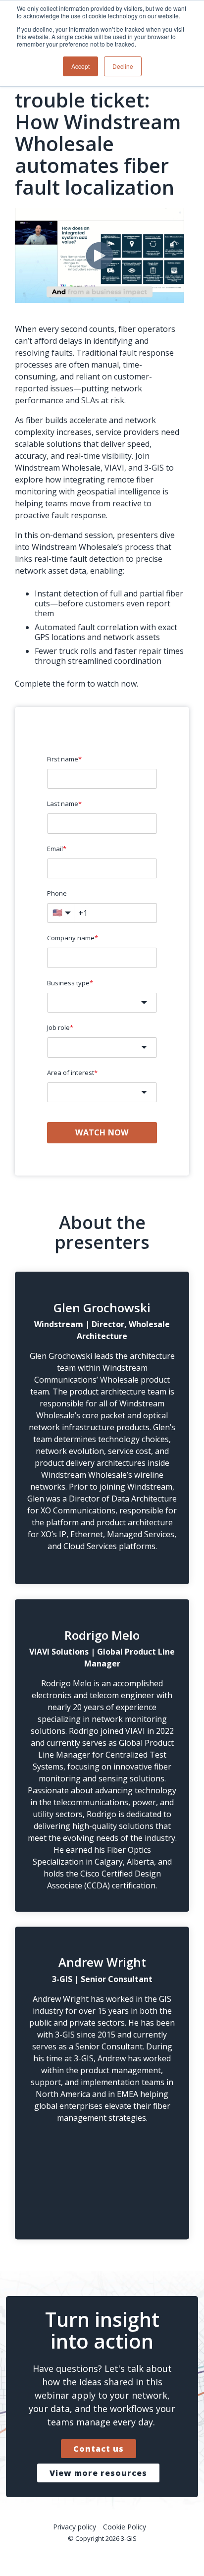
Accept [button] (80, 66)
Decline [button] (123, 66)
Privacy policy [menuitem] (75, 2527)
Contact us (99, 2449)
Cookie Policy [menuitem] (125, 2527)
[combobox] (102, 1003)
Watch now (102, 1132)
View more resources (98, 2473)
